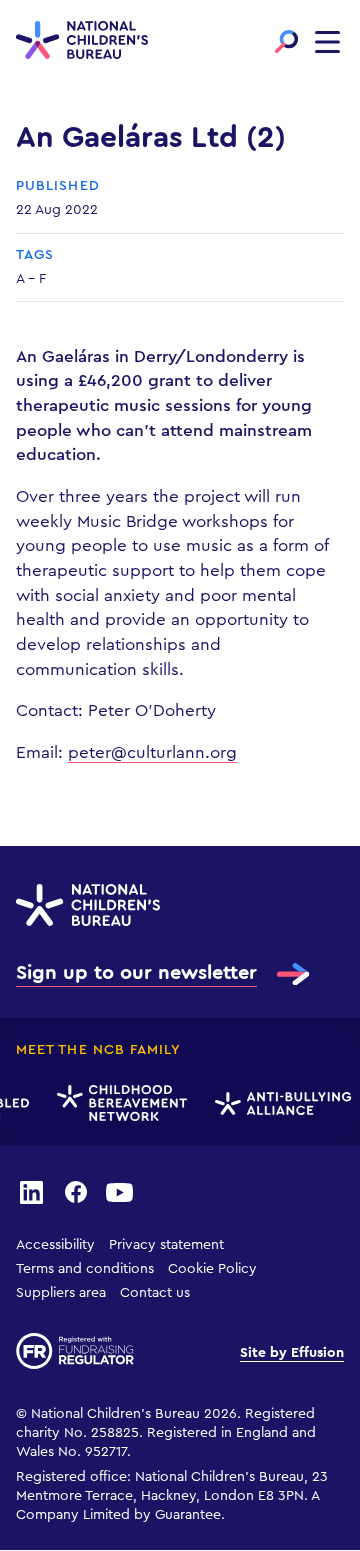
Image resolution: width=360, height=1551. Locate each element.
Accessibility (55, 1245)
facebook (76, 1191)
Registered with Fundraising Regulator (75, 1351)
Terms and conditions (85, 1269)
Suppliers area (61, 1293)
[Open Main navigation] (327, 41)
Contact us (155, 1293)
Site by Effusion (292, 1353)
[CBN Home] (120, 1104)
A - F (31, 279)
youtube (120, 1191)
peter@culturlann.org (152, 752)
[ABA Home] (281, 1104)
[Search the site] (286, 41)
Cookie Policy (212, 1269)
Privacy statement (166, 1245)
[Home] (82, 42)
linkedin (31, 1191)
